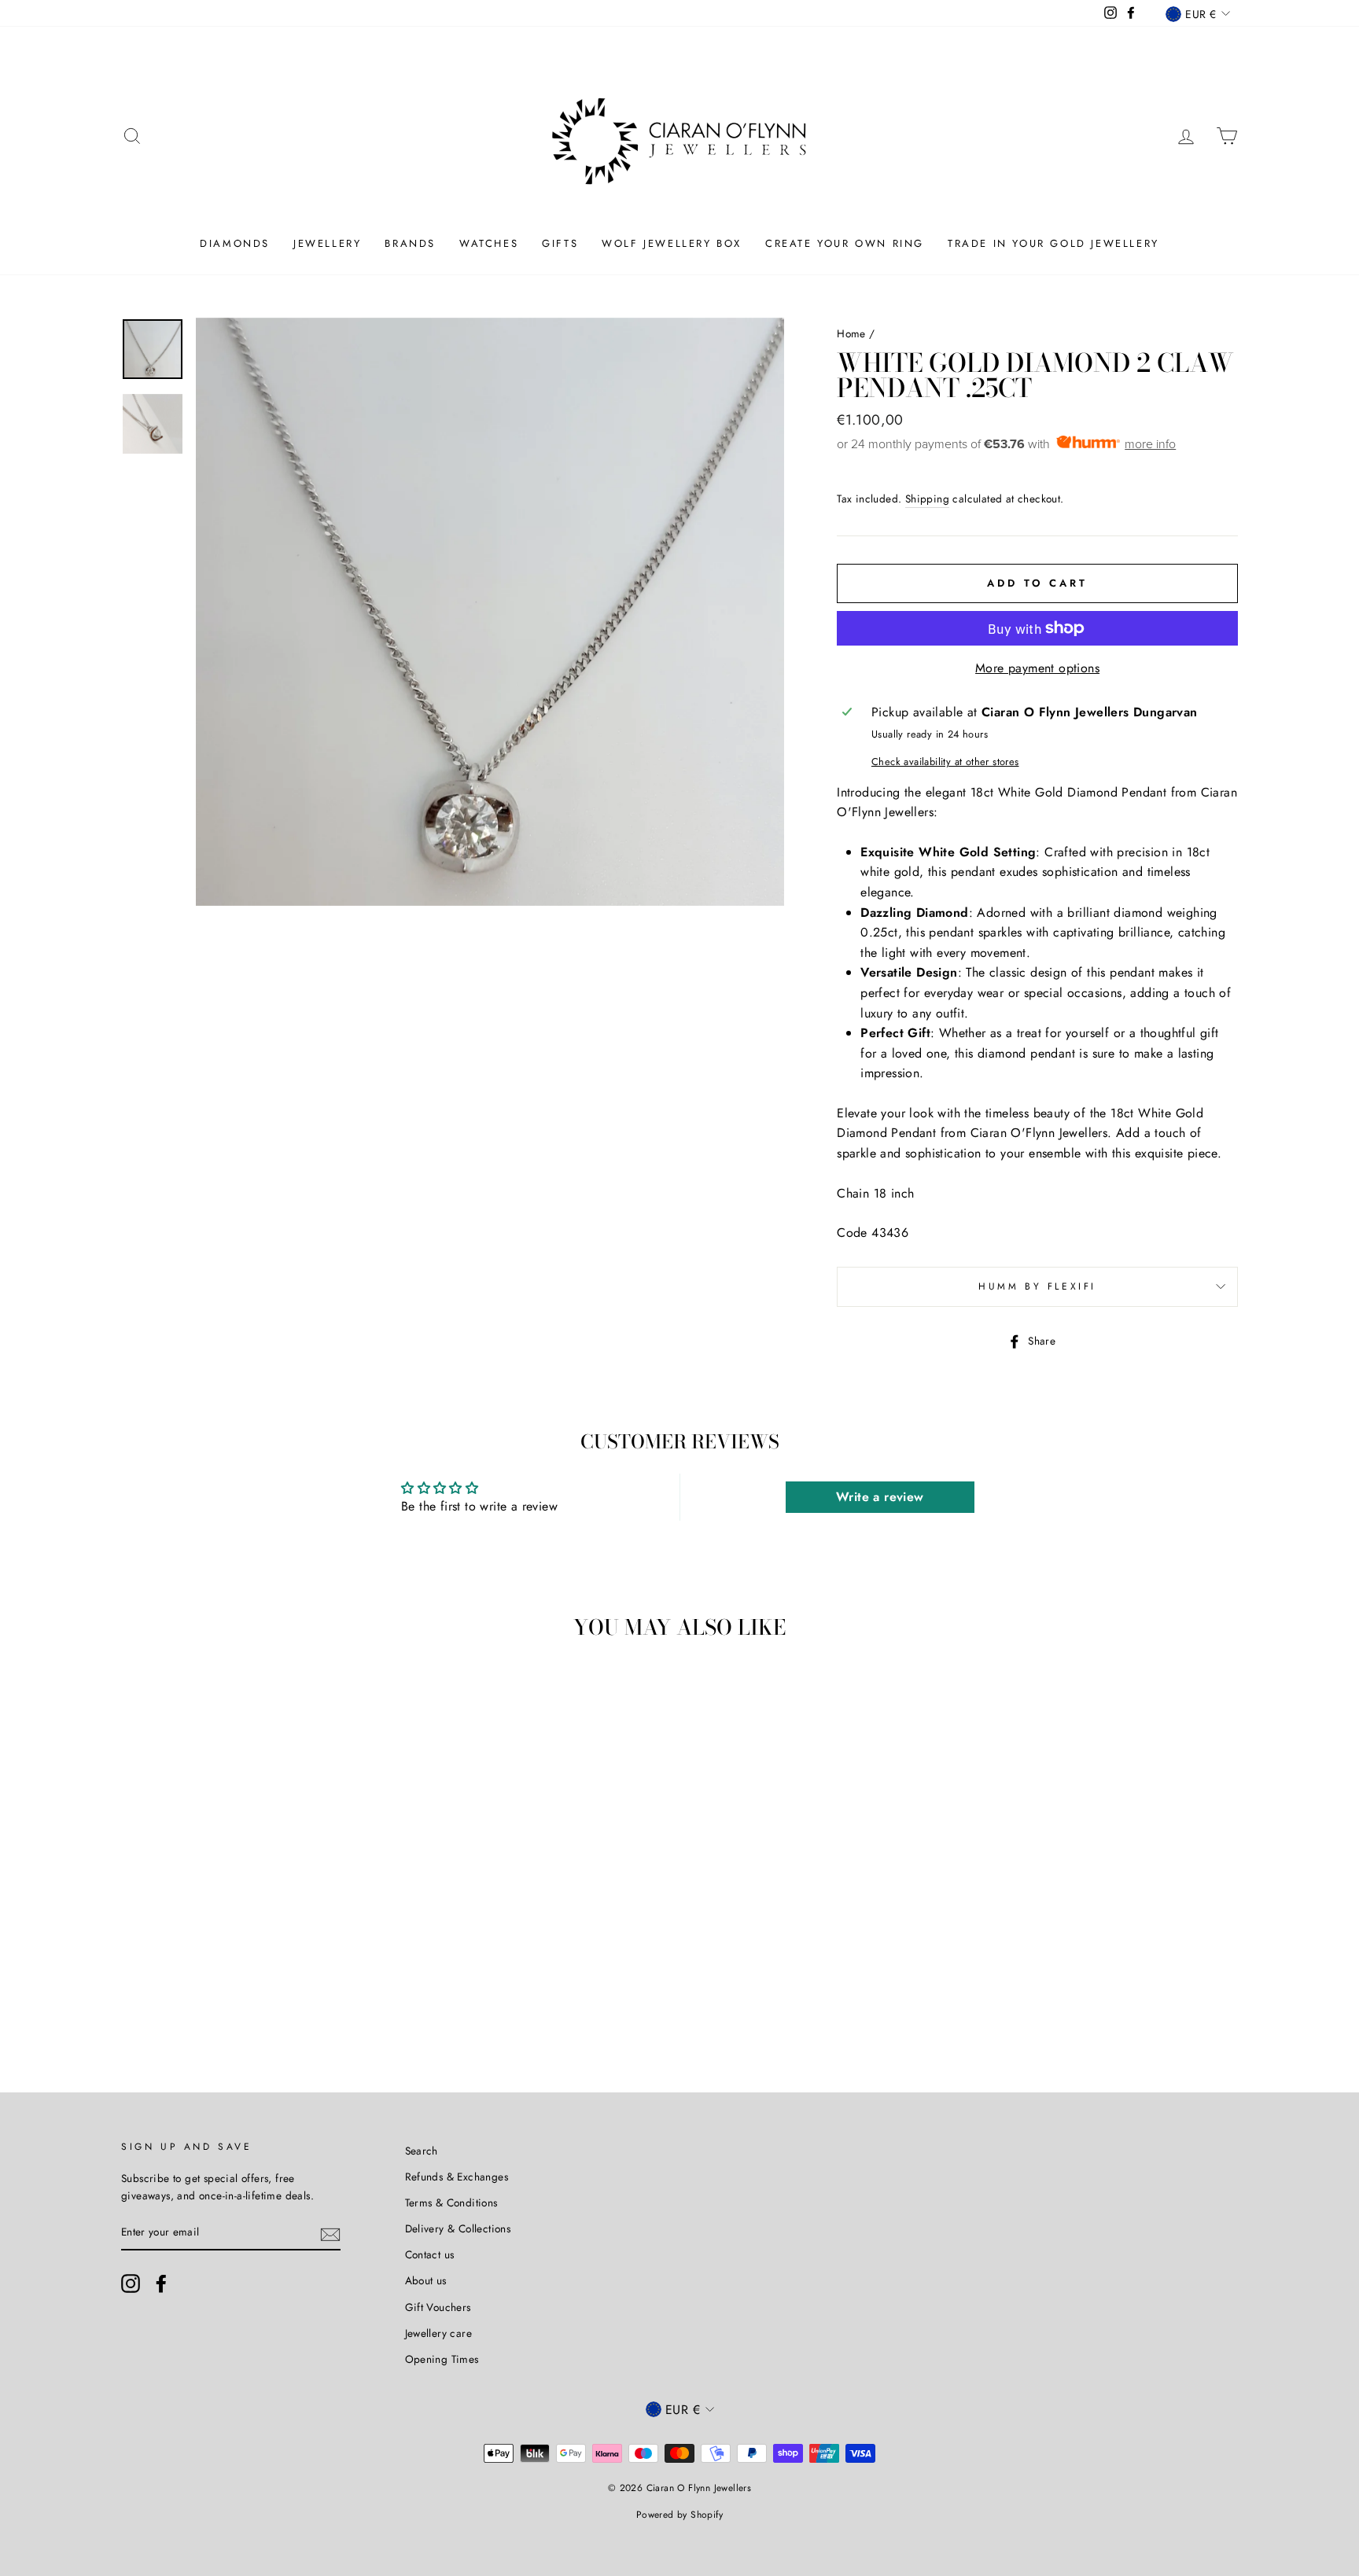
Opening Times (442, 2359)
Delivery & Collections (458, 2228)
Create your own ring (845, 243)
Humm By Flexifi (1037, 1286)
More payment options (1037, 668)
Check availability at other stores (945, 762)
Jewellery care (439, 2333)
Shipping (927, 499)
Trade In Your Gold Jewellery (1053, 243)
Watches (489, 243)
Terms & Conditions (451, 2202)
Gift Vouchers (438, 2307)
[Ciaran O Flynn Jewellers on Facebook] (161, 2283)
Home (851, 333)
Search (422, 2151)
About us (426, 2280)
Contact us (430, 2254)
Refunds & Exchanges (457, 2177)
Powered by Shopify (679, 2515)
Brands (410, 243)
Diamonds (235, 243)
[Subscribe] (330, 2233)
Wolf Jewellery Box (672, 243)
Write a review (880, 1497)
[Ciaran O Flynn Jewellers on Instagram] (131, 2283)
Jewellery (327, 243)
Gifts (560, 243)
